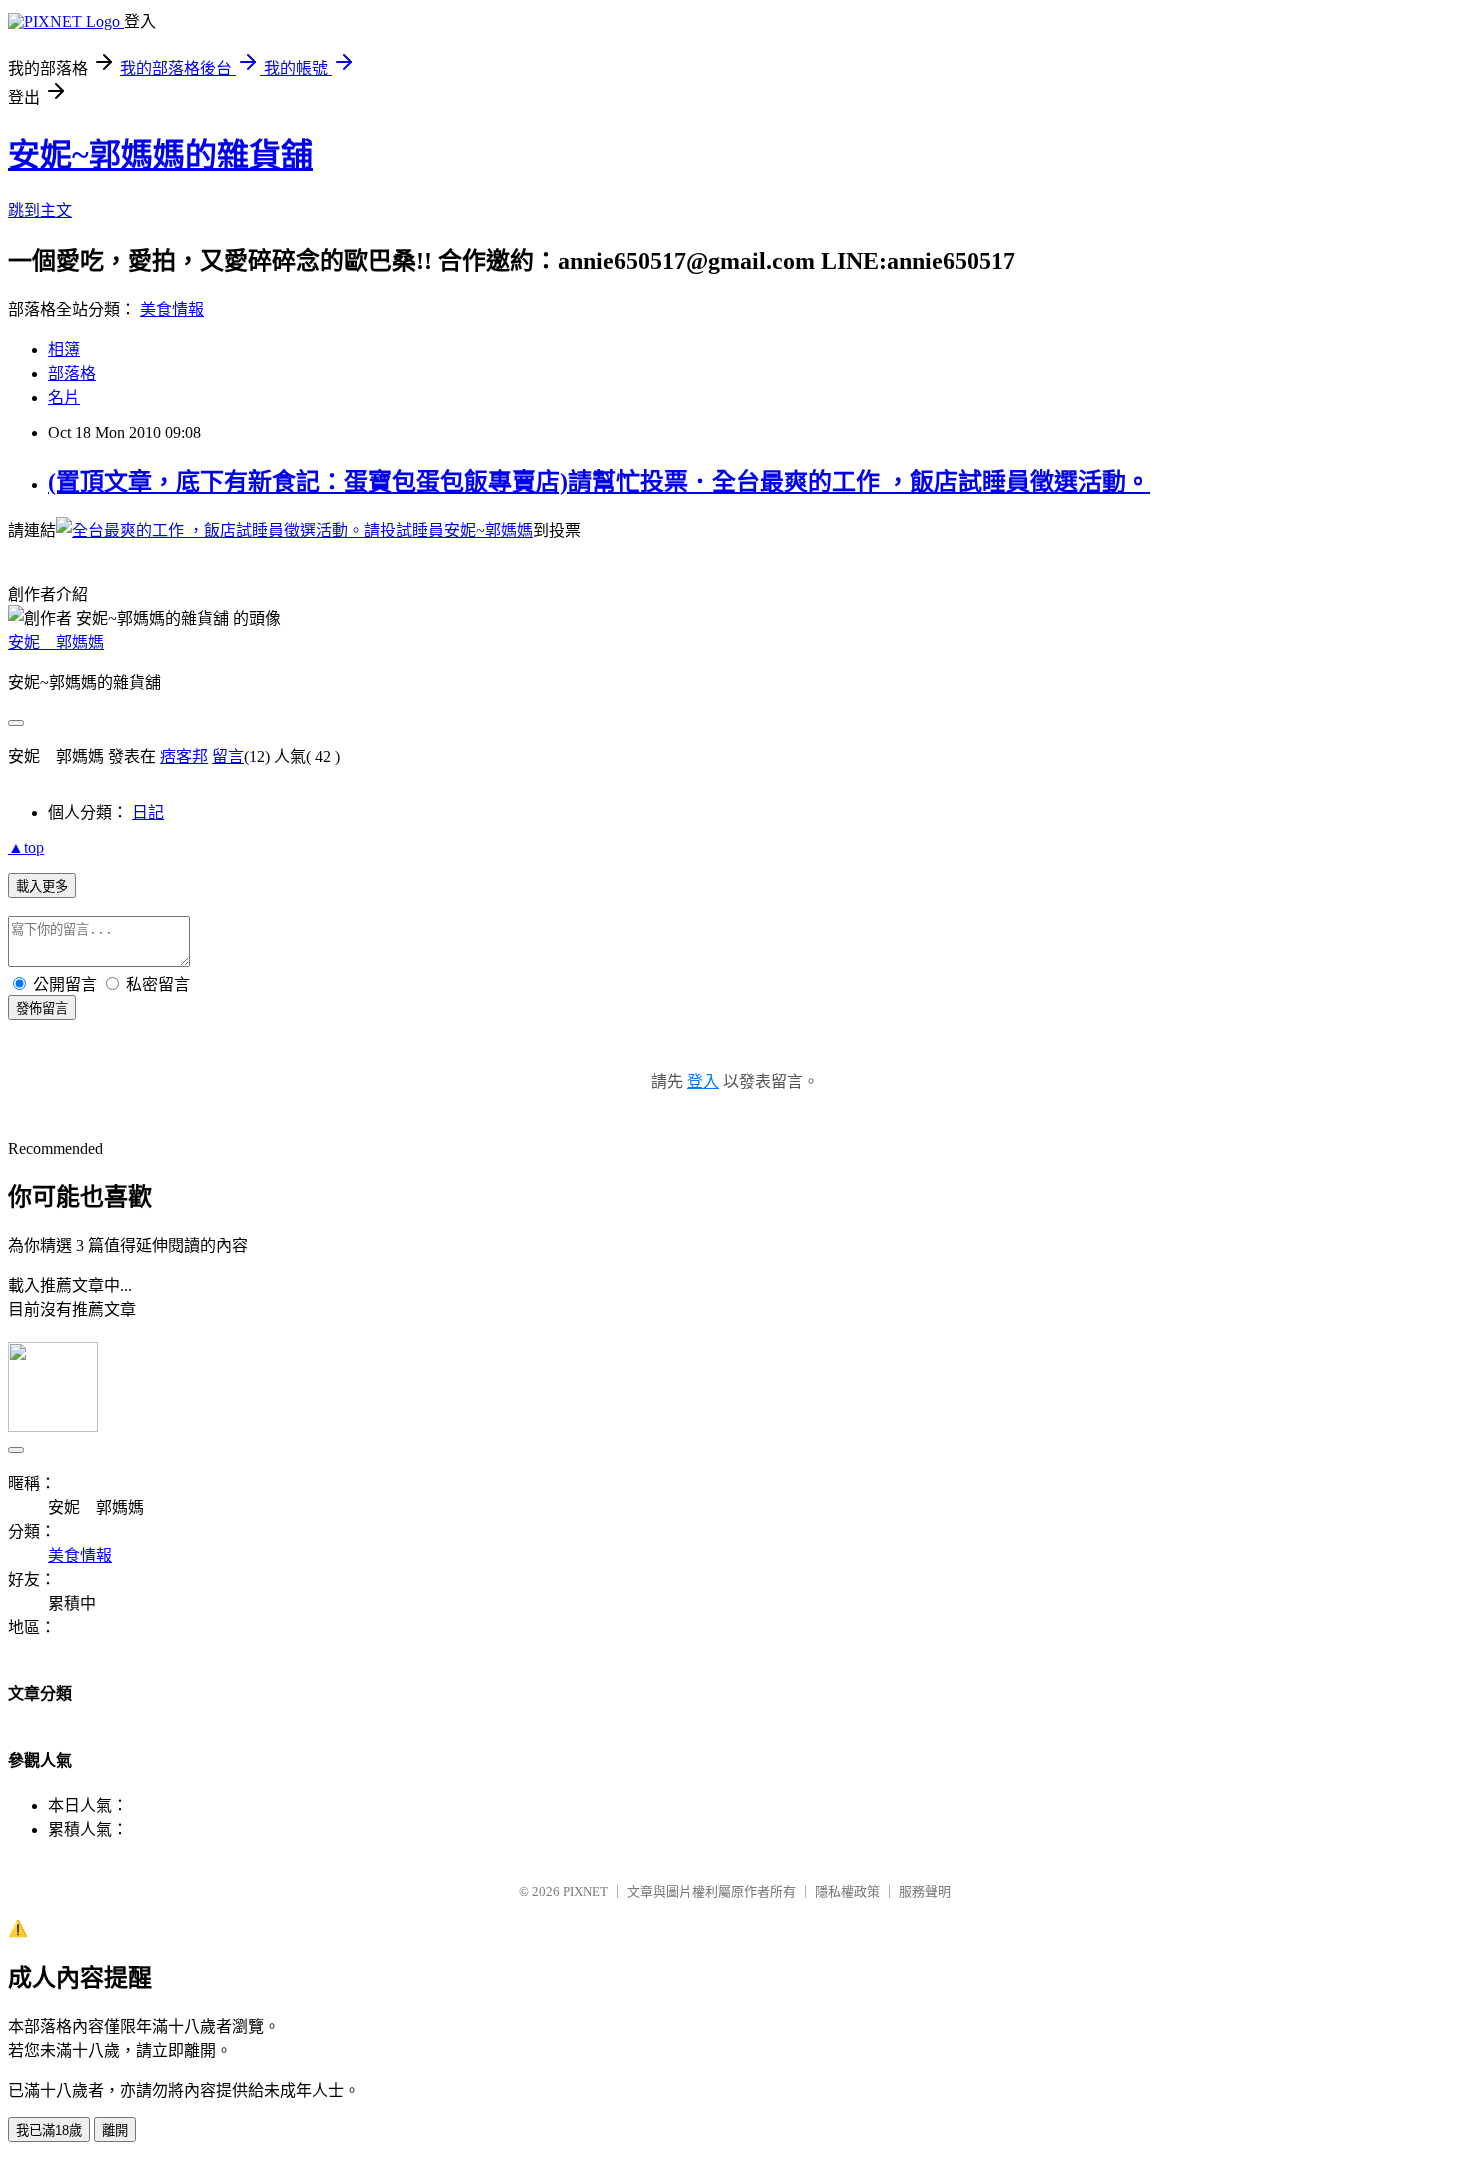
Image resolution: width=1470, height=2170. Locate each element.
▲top (26, 847)
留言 (228, 756)
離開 (115, 2130)
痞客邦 (184, 756)
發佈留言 (42, 1008)
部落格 (72, 373)
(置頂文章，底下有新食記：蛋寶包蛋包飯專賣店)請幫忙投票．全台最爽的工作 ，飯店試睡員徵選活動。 (599, 482)
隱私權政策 (847, 1891)
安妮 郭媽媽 (56, 642)
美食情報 (172, 309)
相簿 (64, 349)
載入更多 (42, 886)
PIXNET (585, 1891)
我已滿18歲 (49, 2130)
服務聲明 (925, 1891)
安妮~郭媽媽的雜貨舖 (160, 155)
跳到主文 (40, 210)
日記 (148, 812)
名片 (64, 397)
